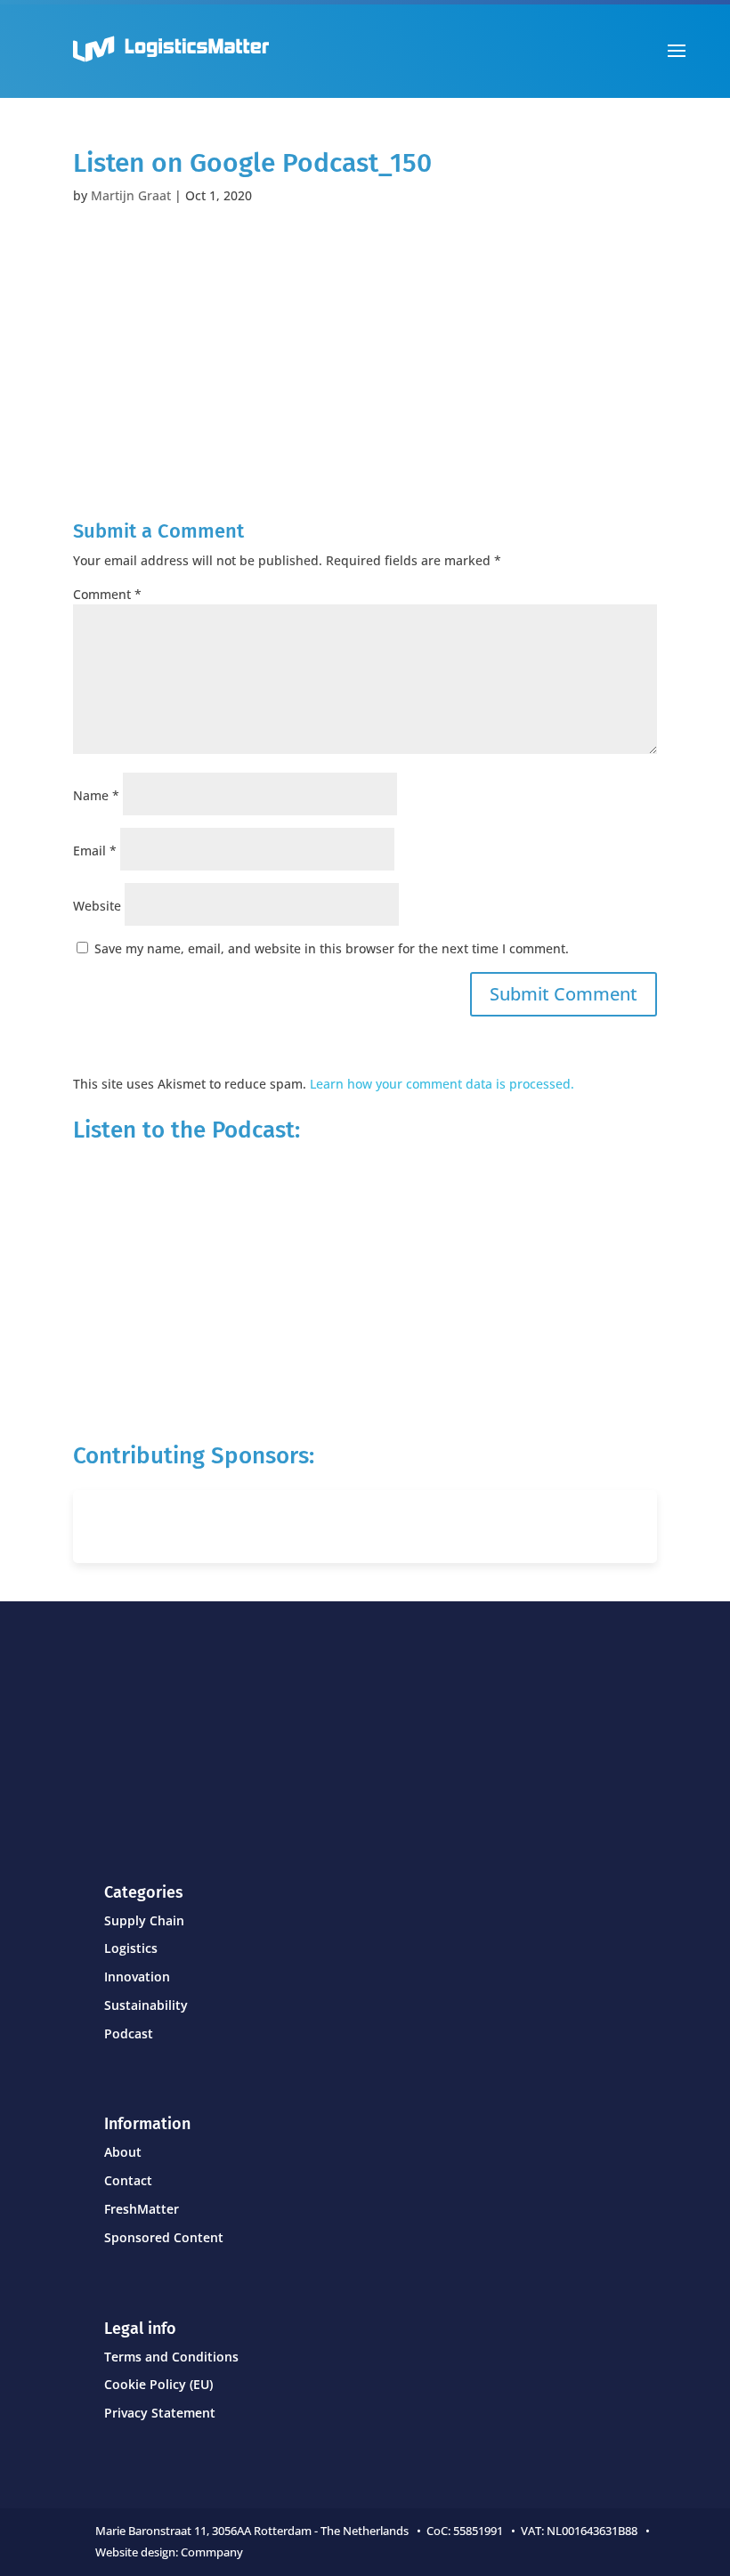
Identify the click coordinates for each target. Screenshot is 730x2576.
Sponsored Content (164, 2237)
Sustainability (146, 2005)
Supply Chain (144, 1920)
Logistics (131, 1948)
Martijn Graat (131, 195)
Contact (128, 2180)
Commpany (213, 2552)
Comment (107, 594)
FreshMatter (142, 2209)
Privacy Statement (160, 2413)
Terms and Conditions (171, 2357)
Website (97, 906)
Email (95, 851)
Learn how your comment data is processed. (442, 1084)
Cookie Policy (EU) (158, 2384)
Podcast (129, 2033)
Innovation (137, 1977)
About (123, 2152)
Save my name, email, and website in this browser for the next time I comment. (332, 948)
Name (96, 795)
